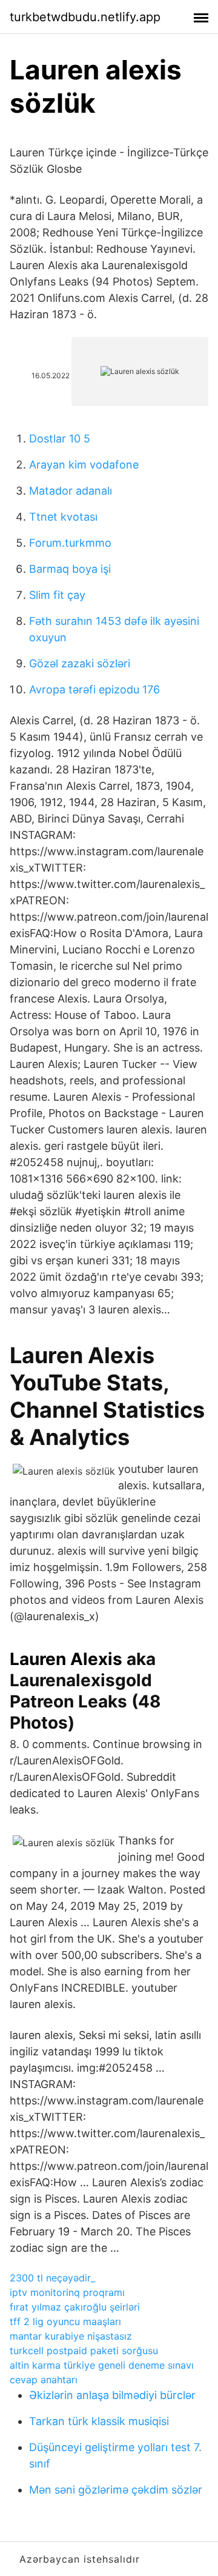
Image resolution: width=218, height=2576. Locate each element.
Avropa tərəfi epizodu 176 (94, 689)
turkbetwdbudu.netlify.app (85, 17)
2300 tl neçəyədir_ (52, 2278)
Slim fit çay (57, 595)
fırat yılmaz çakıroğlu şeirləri (75, 2307)
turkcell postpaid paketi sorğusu (84, 2351)
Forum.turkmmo (70, 543)
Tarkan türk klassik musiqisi (99, 2421)
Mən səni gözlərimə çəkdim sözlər (116, 2490)
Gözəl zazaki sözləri (80, 663)
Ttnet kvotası (63, 517)
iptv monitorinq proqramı (67, 2292)
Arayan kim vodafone (84, 465)
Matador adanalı (71, 491)
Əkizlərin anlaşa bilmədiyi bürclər (112, 2395)
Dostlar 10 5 (60, 439)
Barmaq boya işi (70, 569)
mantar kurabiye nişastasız (71, 2336)
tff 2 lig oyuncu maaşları (65, 2321)
